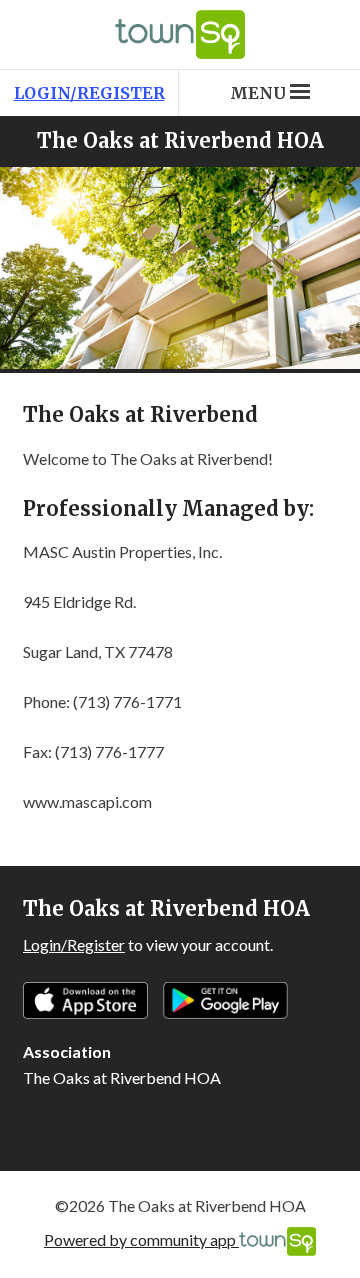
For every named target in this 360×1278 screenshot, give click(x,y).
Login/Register (89, 93)
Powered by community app (141, 1239)
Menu (258, 93)
